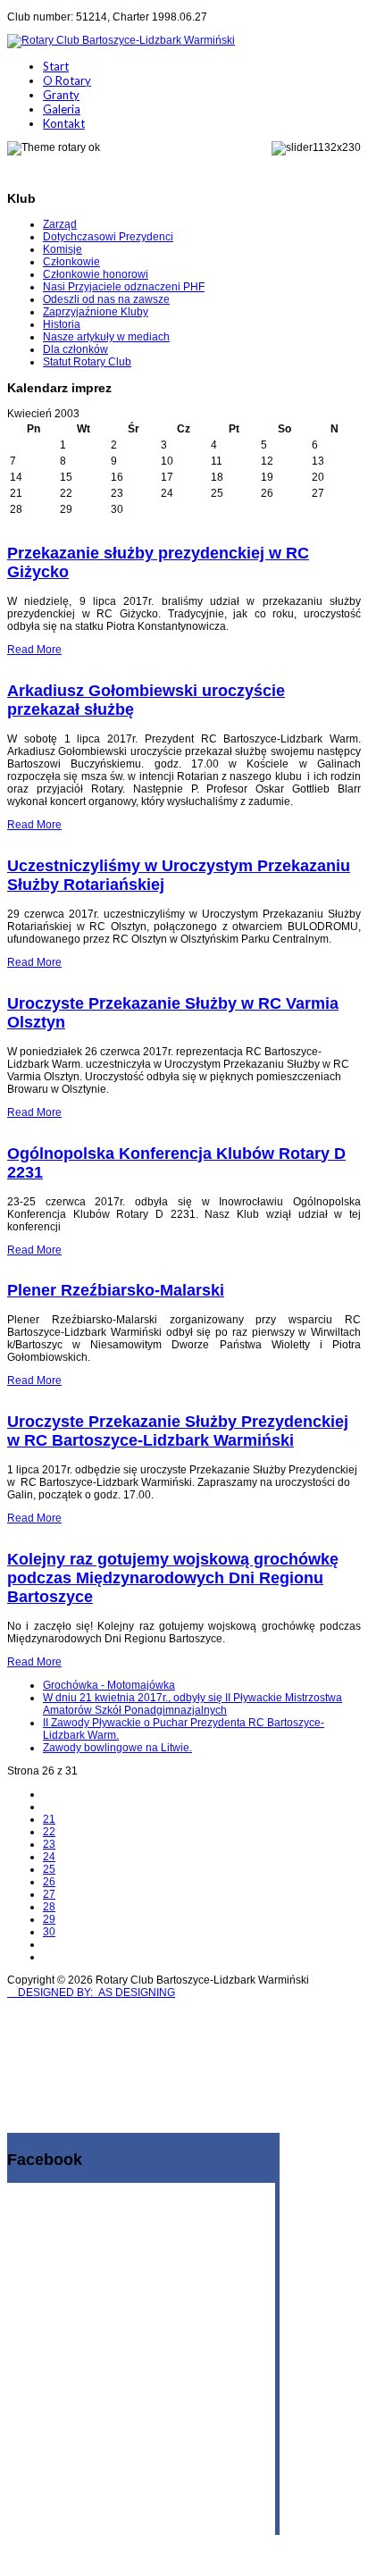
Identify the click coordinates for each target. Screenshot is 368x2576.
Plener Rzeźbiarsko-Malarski (116, 1290)
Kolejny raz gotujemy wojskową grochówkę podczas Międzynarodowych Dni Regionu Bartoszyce (173, 1578)
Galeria (62, 109)
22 (49, 1832)
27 (49, 1894)
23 (49, 1844)
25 (49, 1869)
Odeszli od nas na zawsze (106, 299)
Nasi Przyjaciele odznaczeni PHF (124, 287)
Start (56, 66)
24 (49, 1857)
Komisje (63, 249)
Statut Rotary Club (87, 362)
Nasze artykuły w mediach (106, 337)
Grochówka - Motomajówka (109, 1685)
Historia (62, 324)
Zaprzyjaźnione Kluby (96, 312)
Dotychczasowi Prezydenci (108, 237)
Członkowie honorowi (96, 274)
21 (49, 1819)
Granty (61, 95)
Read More (34, 650)
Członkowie (71, 262)
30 (49, 1932)
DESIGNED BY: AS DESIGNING (91, 1993)
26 (49, 1882)
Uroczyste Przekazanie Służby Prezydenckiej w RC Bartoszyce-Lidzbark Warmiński (178, 1431)
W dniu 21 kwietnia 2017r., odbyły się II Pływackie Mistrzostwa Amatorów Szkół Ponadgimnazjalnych (192, 1704)
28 (49, 1907)
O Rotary (67, 80)
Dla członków (75, 349)
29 (49, 1919)
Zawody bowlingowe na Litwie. (117, 1748)
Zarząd (60, 224)
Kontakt (64, 123)
